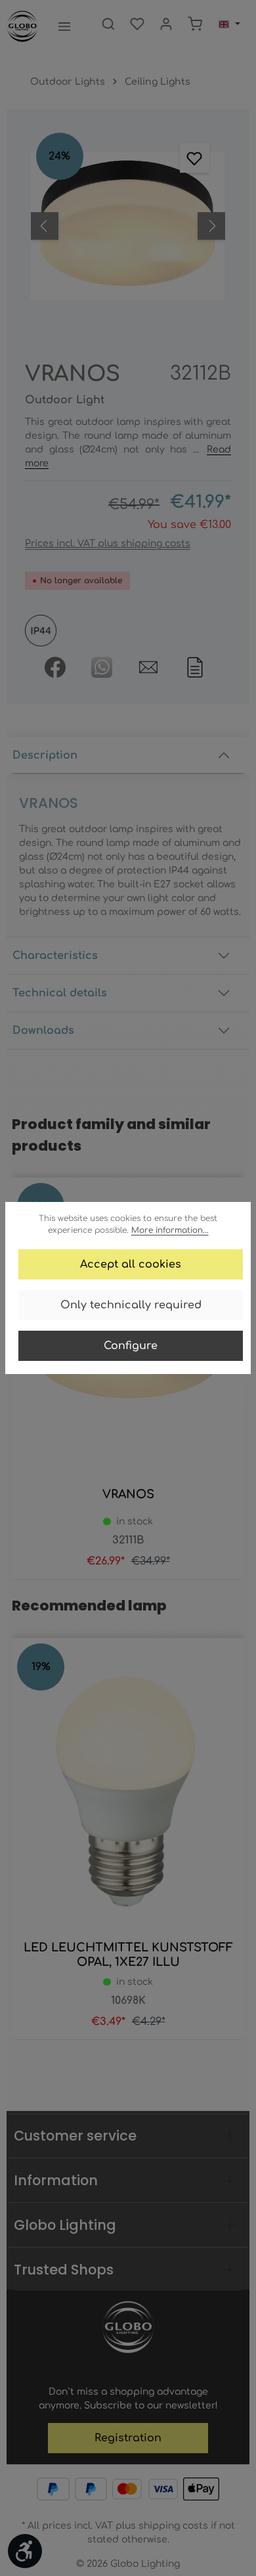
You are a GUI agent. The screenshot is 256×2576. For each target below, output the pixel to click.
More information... (170, 1230)
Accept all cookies (131, 1264)
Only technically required (131, 1305)
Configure (131, 1346)
